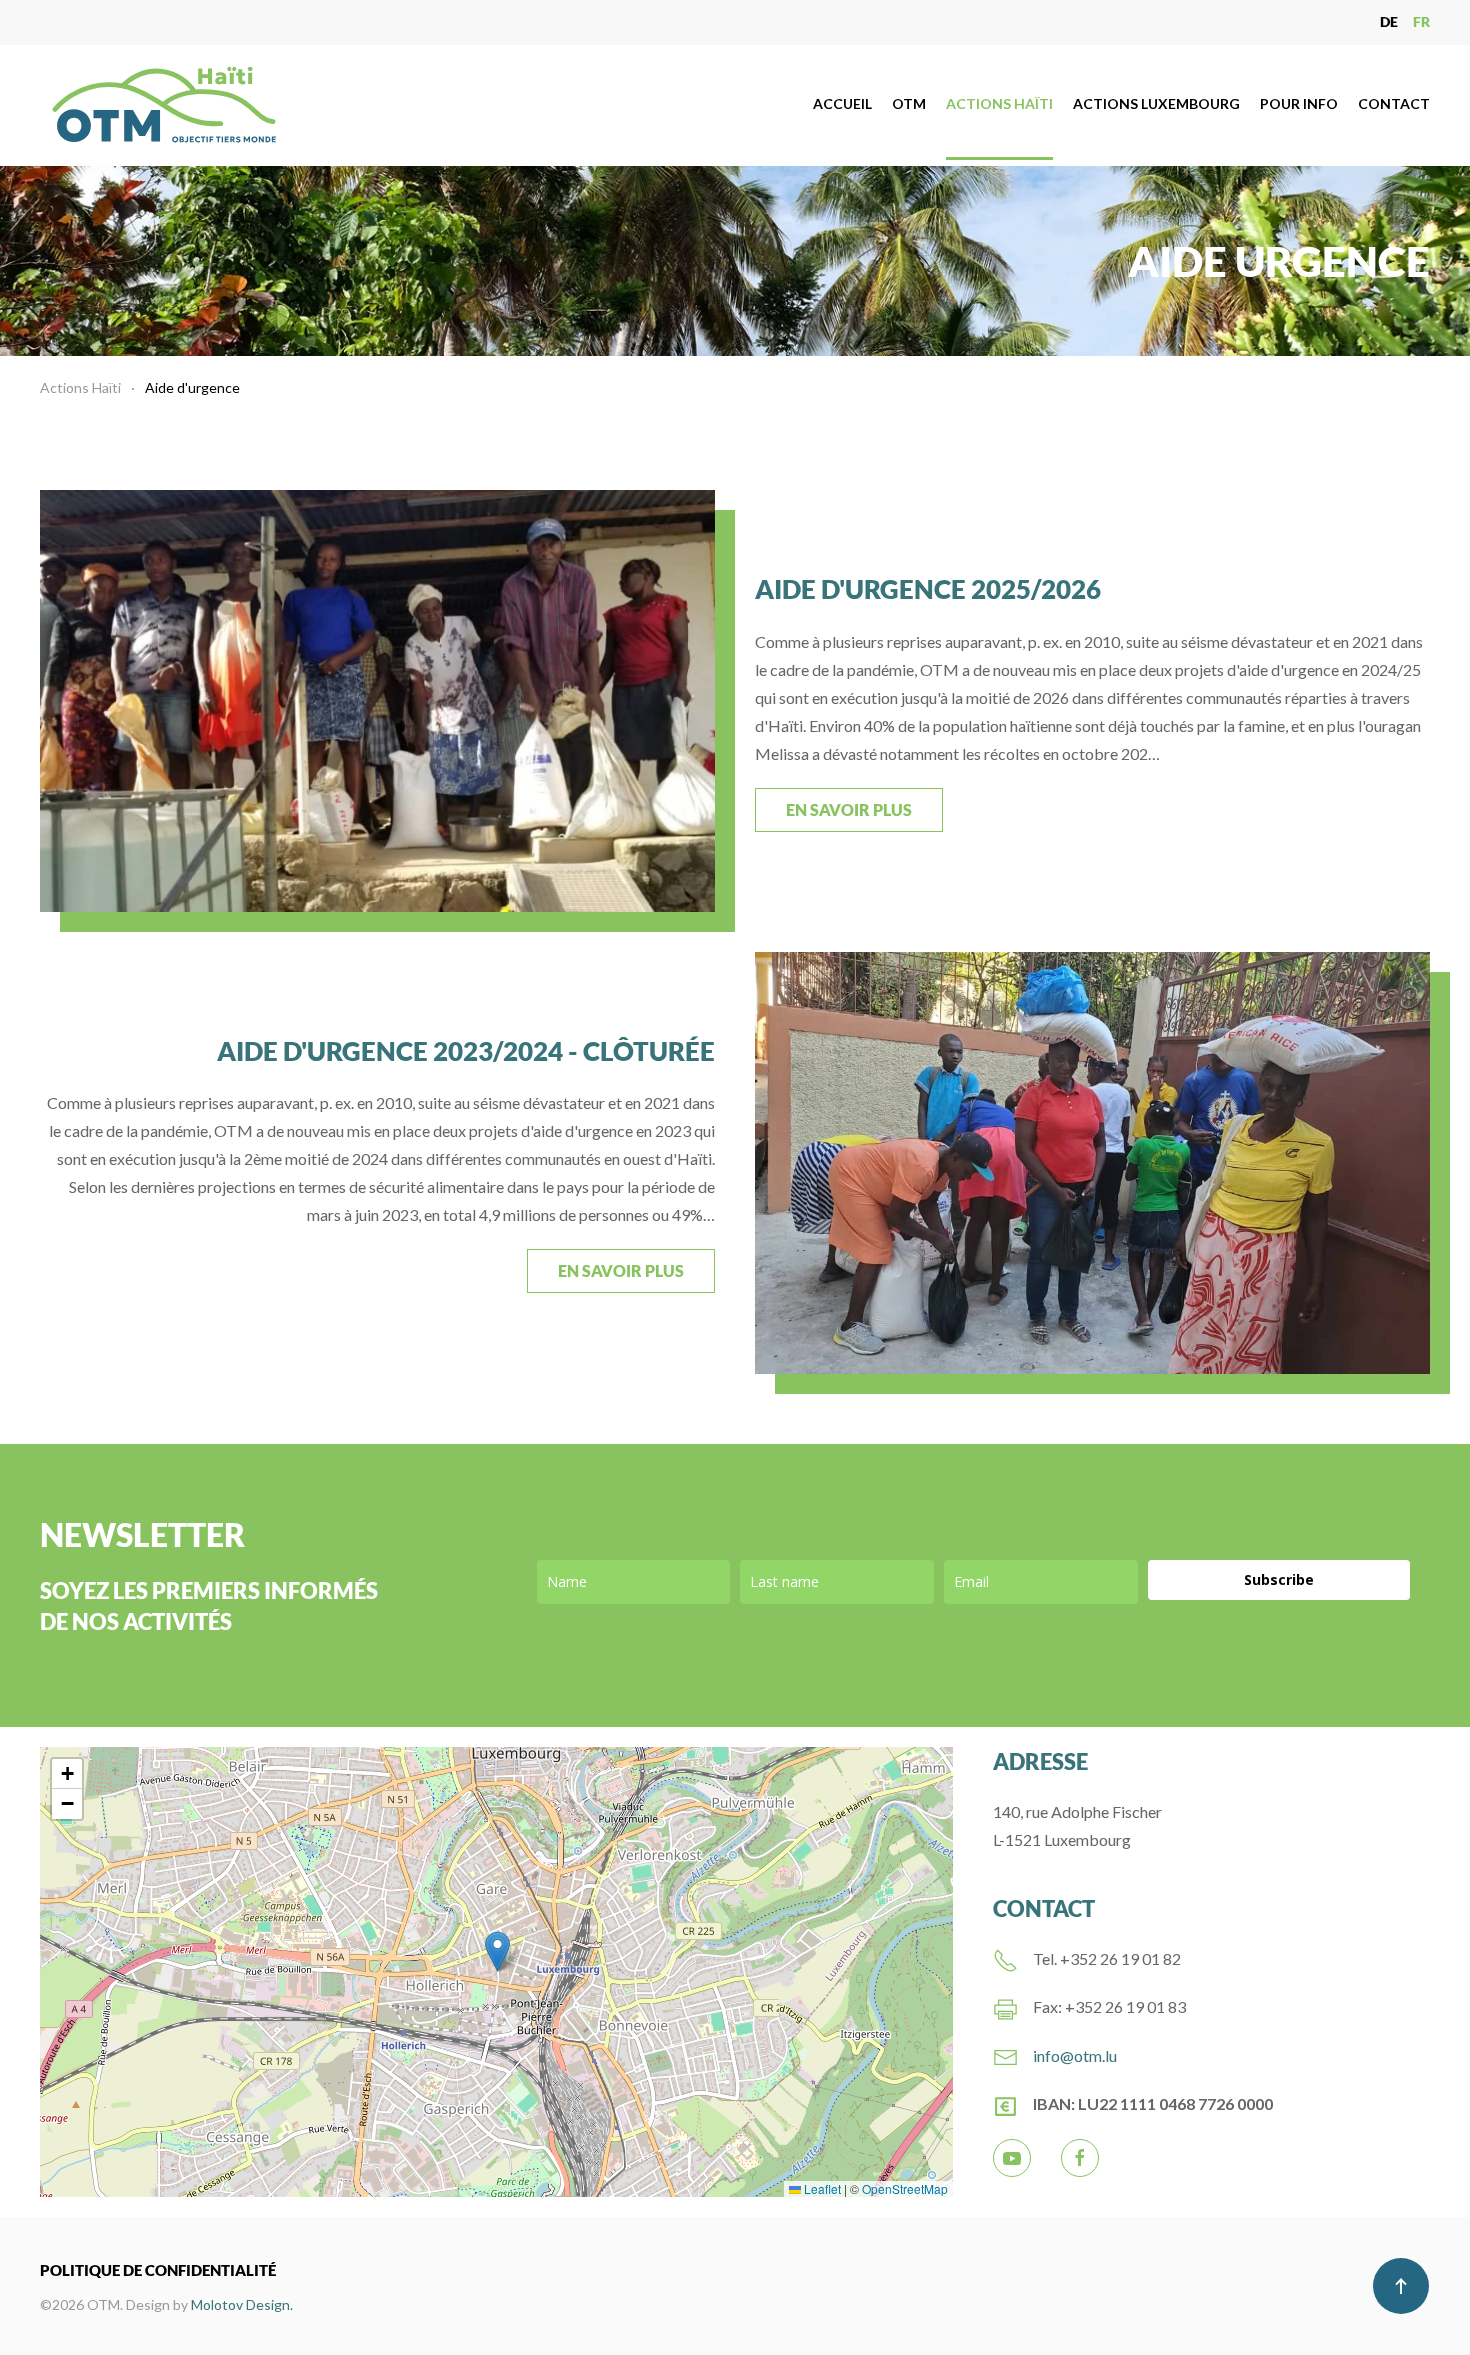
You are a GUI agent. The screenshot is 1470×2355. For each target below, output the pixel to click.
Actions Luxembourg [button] (1156, 103)
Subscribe (1279, 1579)
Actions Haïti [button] (999, 103)
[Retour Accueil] (166, 105)
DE (1389, 21)
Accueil (842, 103)
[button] (497, 1951)
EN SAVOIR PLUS (849, 809)
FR (1421, 21)
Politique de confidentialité (158, 2270)
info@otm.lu (1075, 2055)
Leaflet (821, 2188)
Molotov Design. (242, 2304)
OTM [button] (909, 103)
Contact (1394, 103)
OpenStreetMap (905, 2188)
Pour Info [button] (1299, 103)
